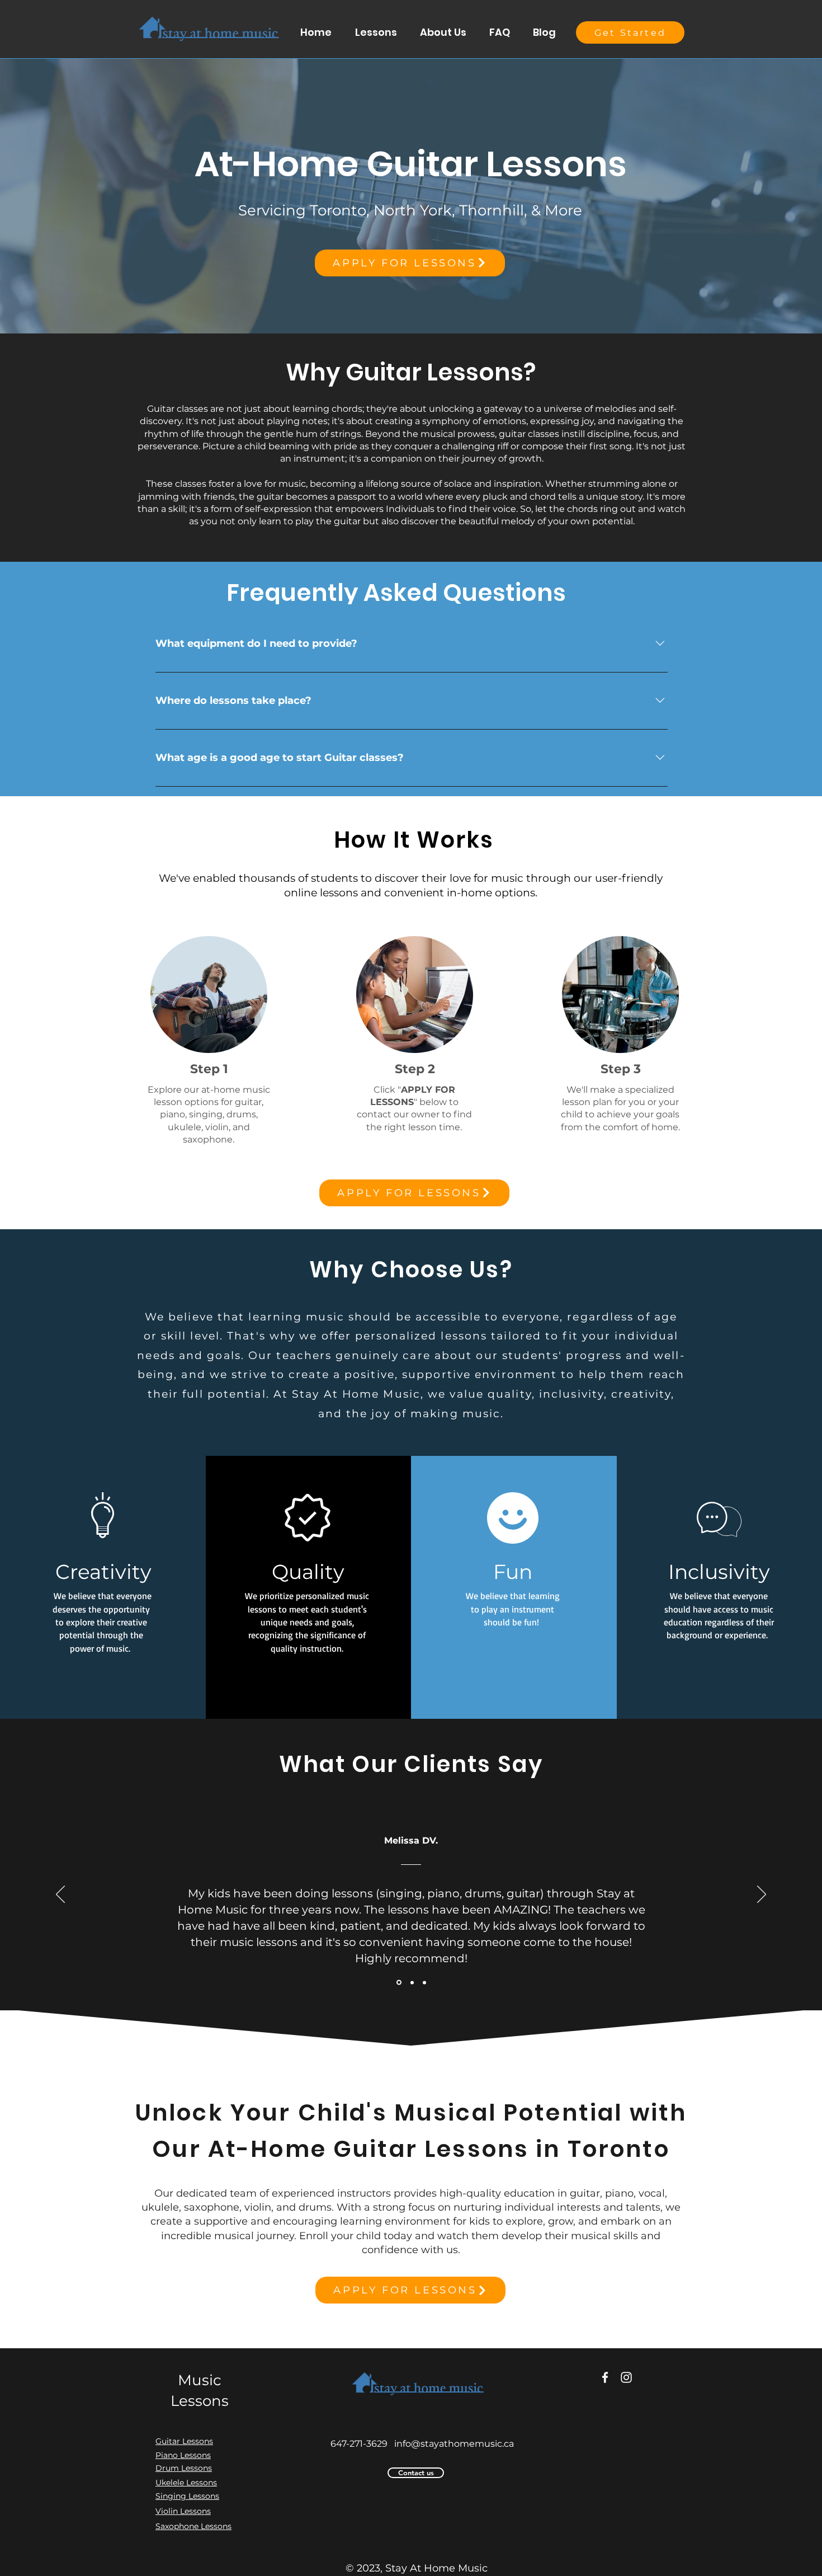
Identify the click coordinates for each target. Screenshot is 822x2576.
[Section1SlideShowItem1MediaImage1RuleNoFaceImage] (398, 1982)
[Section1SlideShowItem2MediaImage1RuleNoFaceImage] (411, 1983)
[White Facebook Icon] (605, 2377)
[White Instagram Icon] (626, 2377)
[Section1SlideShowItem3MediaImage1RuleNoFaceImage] (424, 1982)
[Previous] (60, 1895)
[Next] (762, 1895)
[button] (376, 32)
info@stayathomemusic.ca (454, 2444)
